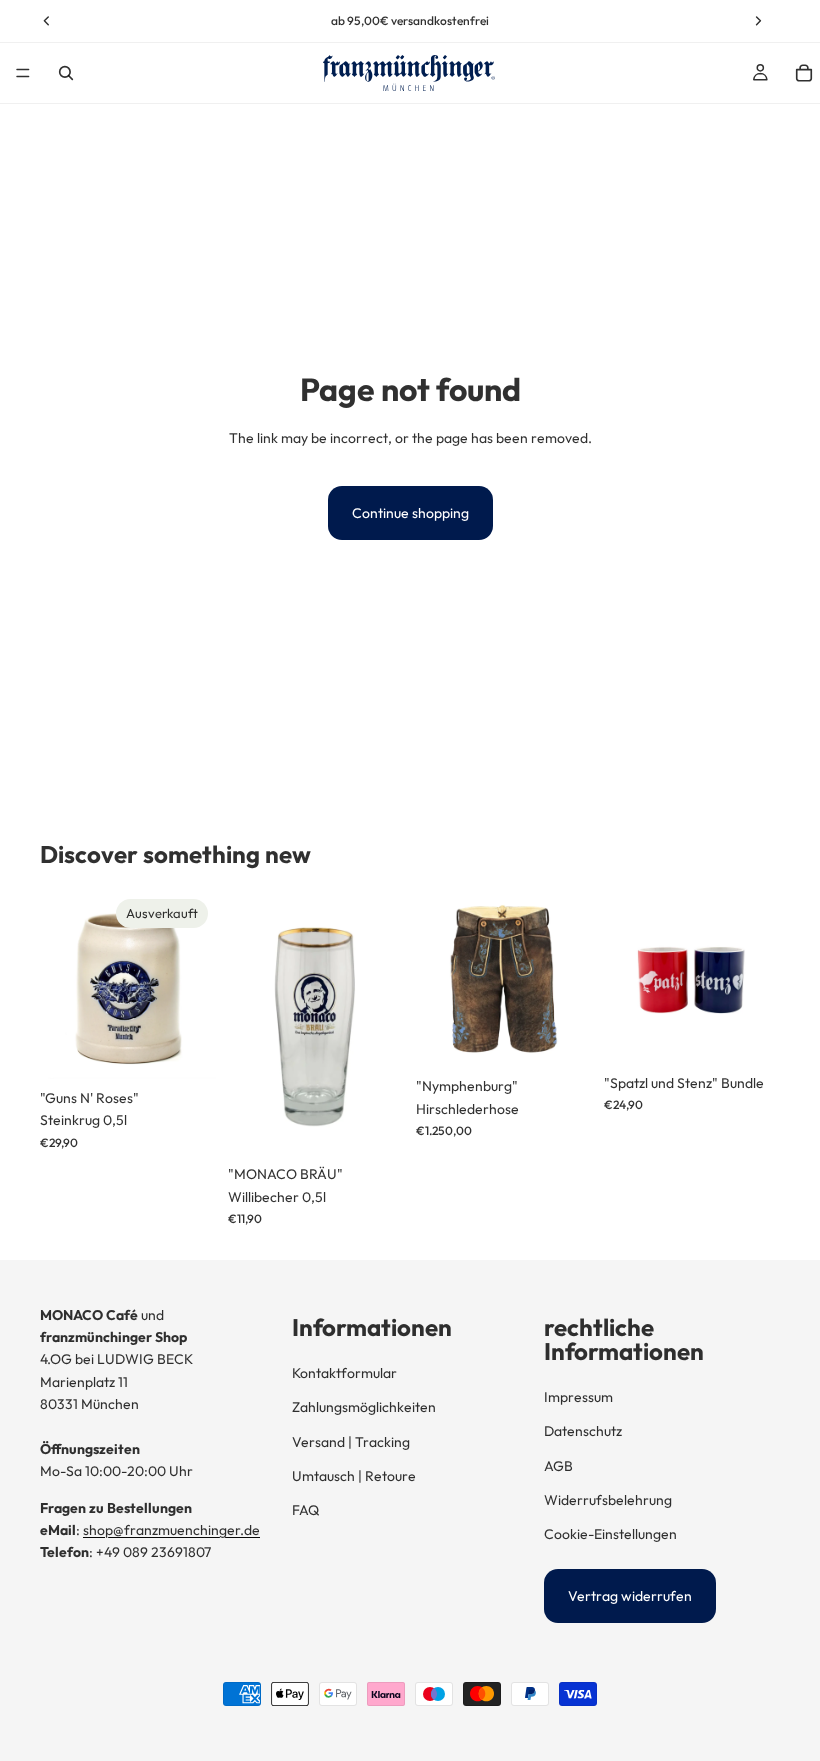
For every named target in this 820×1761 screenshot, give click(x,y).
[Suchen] (66, 73)
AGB (558, 1466)
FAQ (305, 1510)
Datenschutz (583, 1431)
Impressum (578, 1397)
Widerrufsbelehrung (608, 1500)
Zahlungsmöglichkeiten (364, 1407)
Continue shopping (410, 513)
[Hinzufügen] (373, 1124)
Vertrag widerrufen (630, 1596)
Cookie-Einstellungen (610, 1534)
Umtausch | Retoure (354, 1476)
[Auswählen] (561, 1036)
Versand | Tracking (351, 1442)
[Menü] (23, 73)
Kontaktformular (344, 1373)
